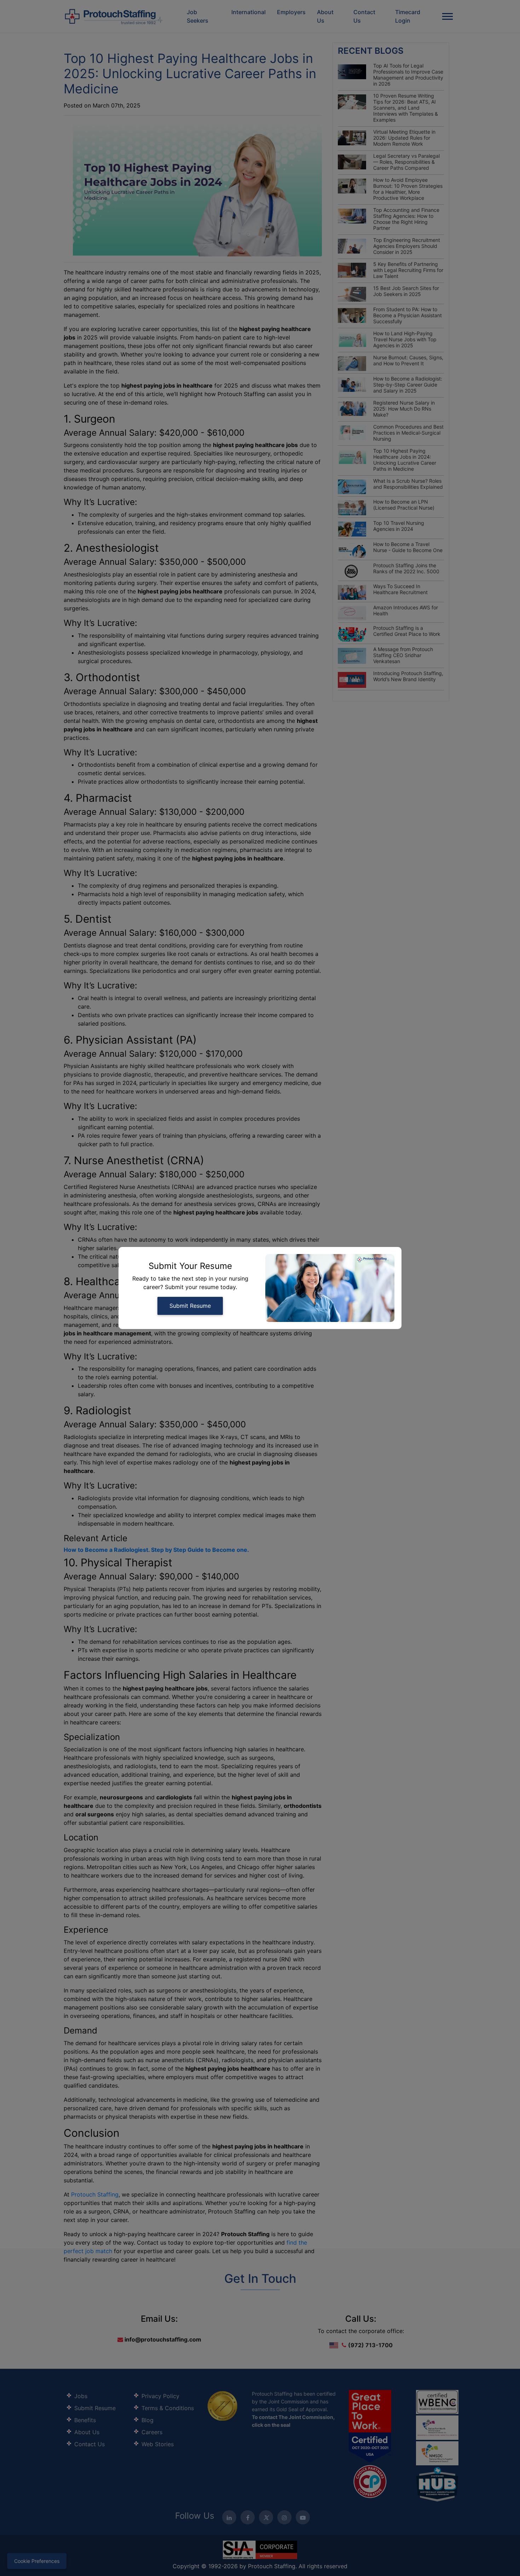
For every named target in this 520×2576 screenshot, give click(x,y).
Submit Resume (190, 1306)
